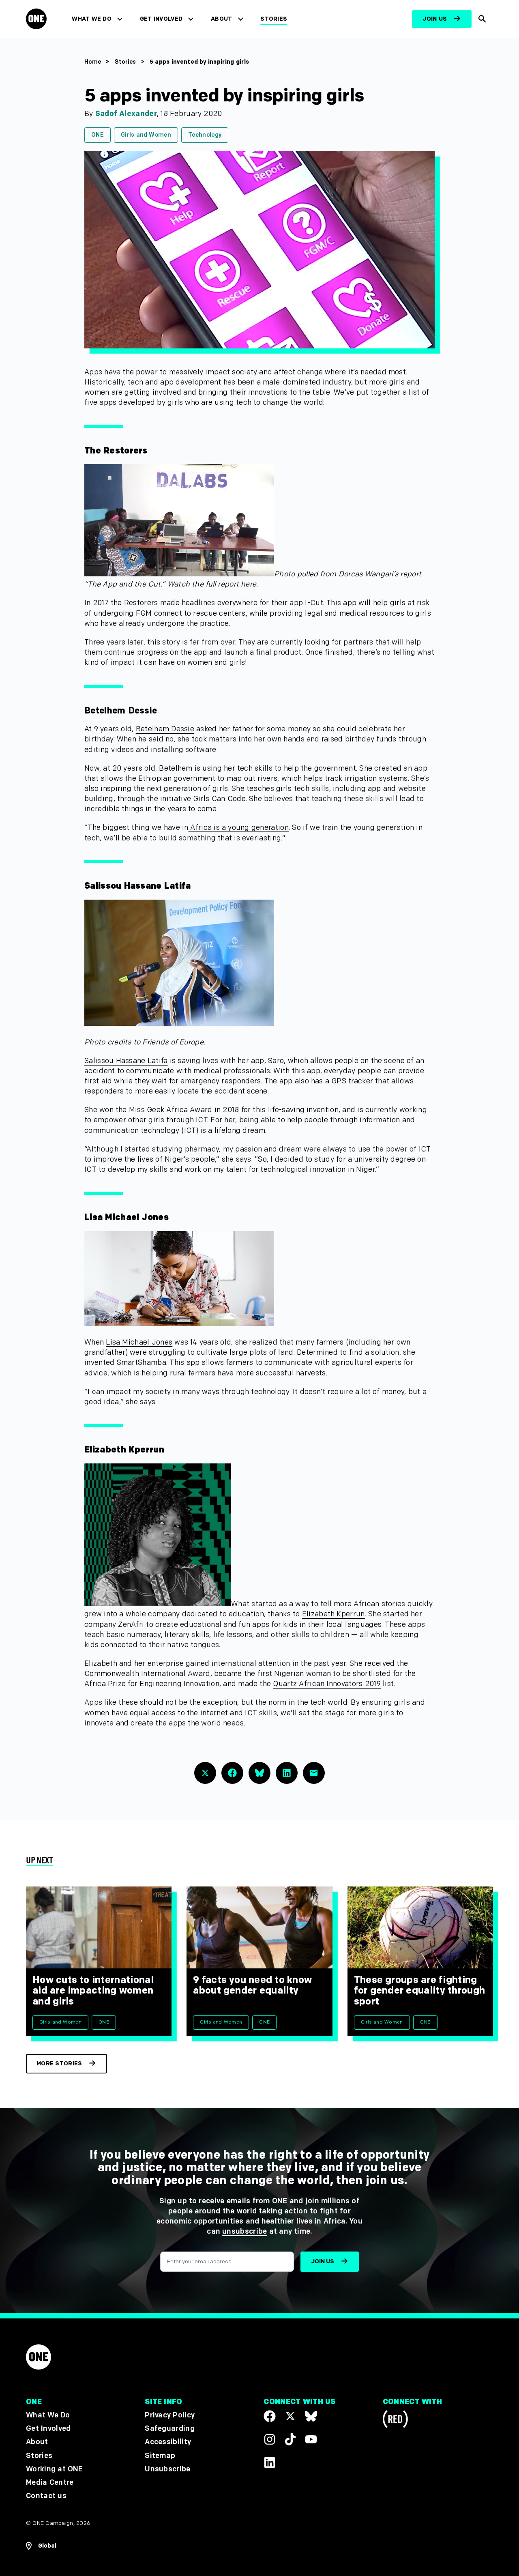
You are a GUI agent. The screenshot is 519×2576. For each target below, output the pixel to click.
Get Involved (161, 19)
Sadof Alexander (126, 114)
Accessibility (168, 2442)
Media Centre (50, 2483)
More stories (59, 2064)
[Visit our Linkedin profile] (270, 2462)
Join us (435, 19)
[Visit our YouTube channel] (311, 2439)
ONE (98, 135)
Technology (205, 135)
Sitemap (160, 2455)
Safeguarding (170, 2429)
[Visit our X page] (290, 2416)
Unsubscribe (168, 2469)
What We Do (91, 19)
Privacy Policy (170, 2415)
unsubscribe (245, 2231)
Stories (274, 19)
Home (93, 62)
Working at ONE (55, 2469)
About (222, 19)
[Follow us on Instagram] (270, 2439)
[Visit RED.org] (395, 2420)
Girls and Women (146, 135)
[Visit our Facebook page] (270, 2416)
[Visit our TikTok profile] (290, 2439)
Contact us (46, 2496)
